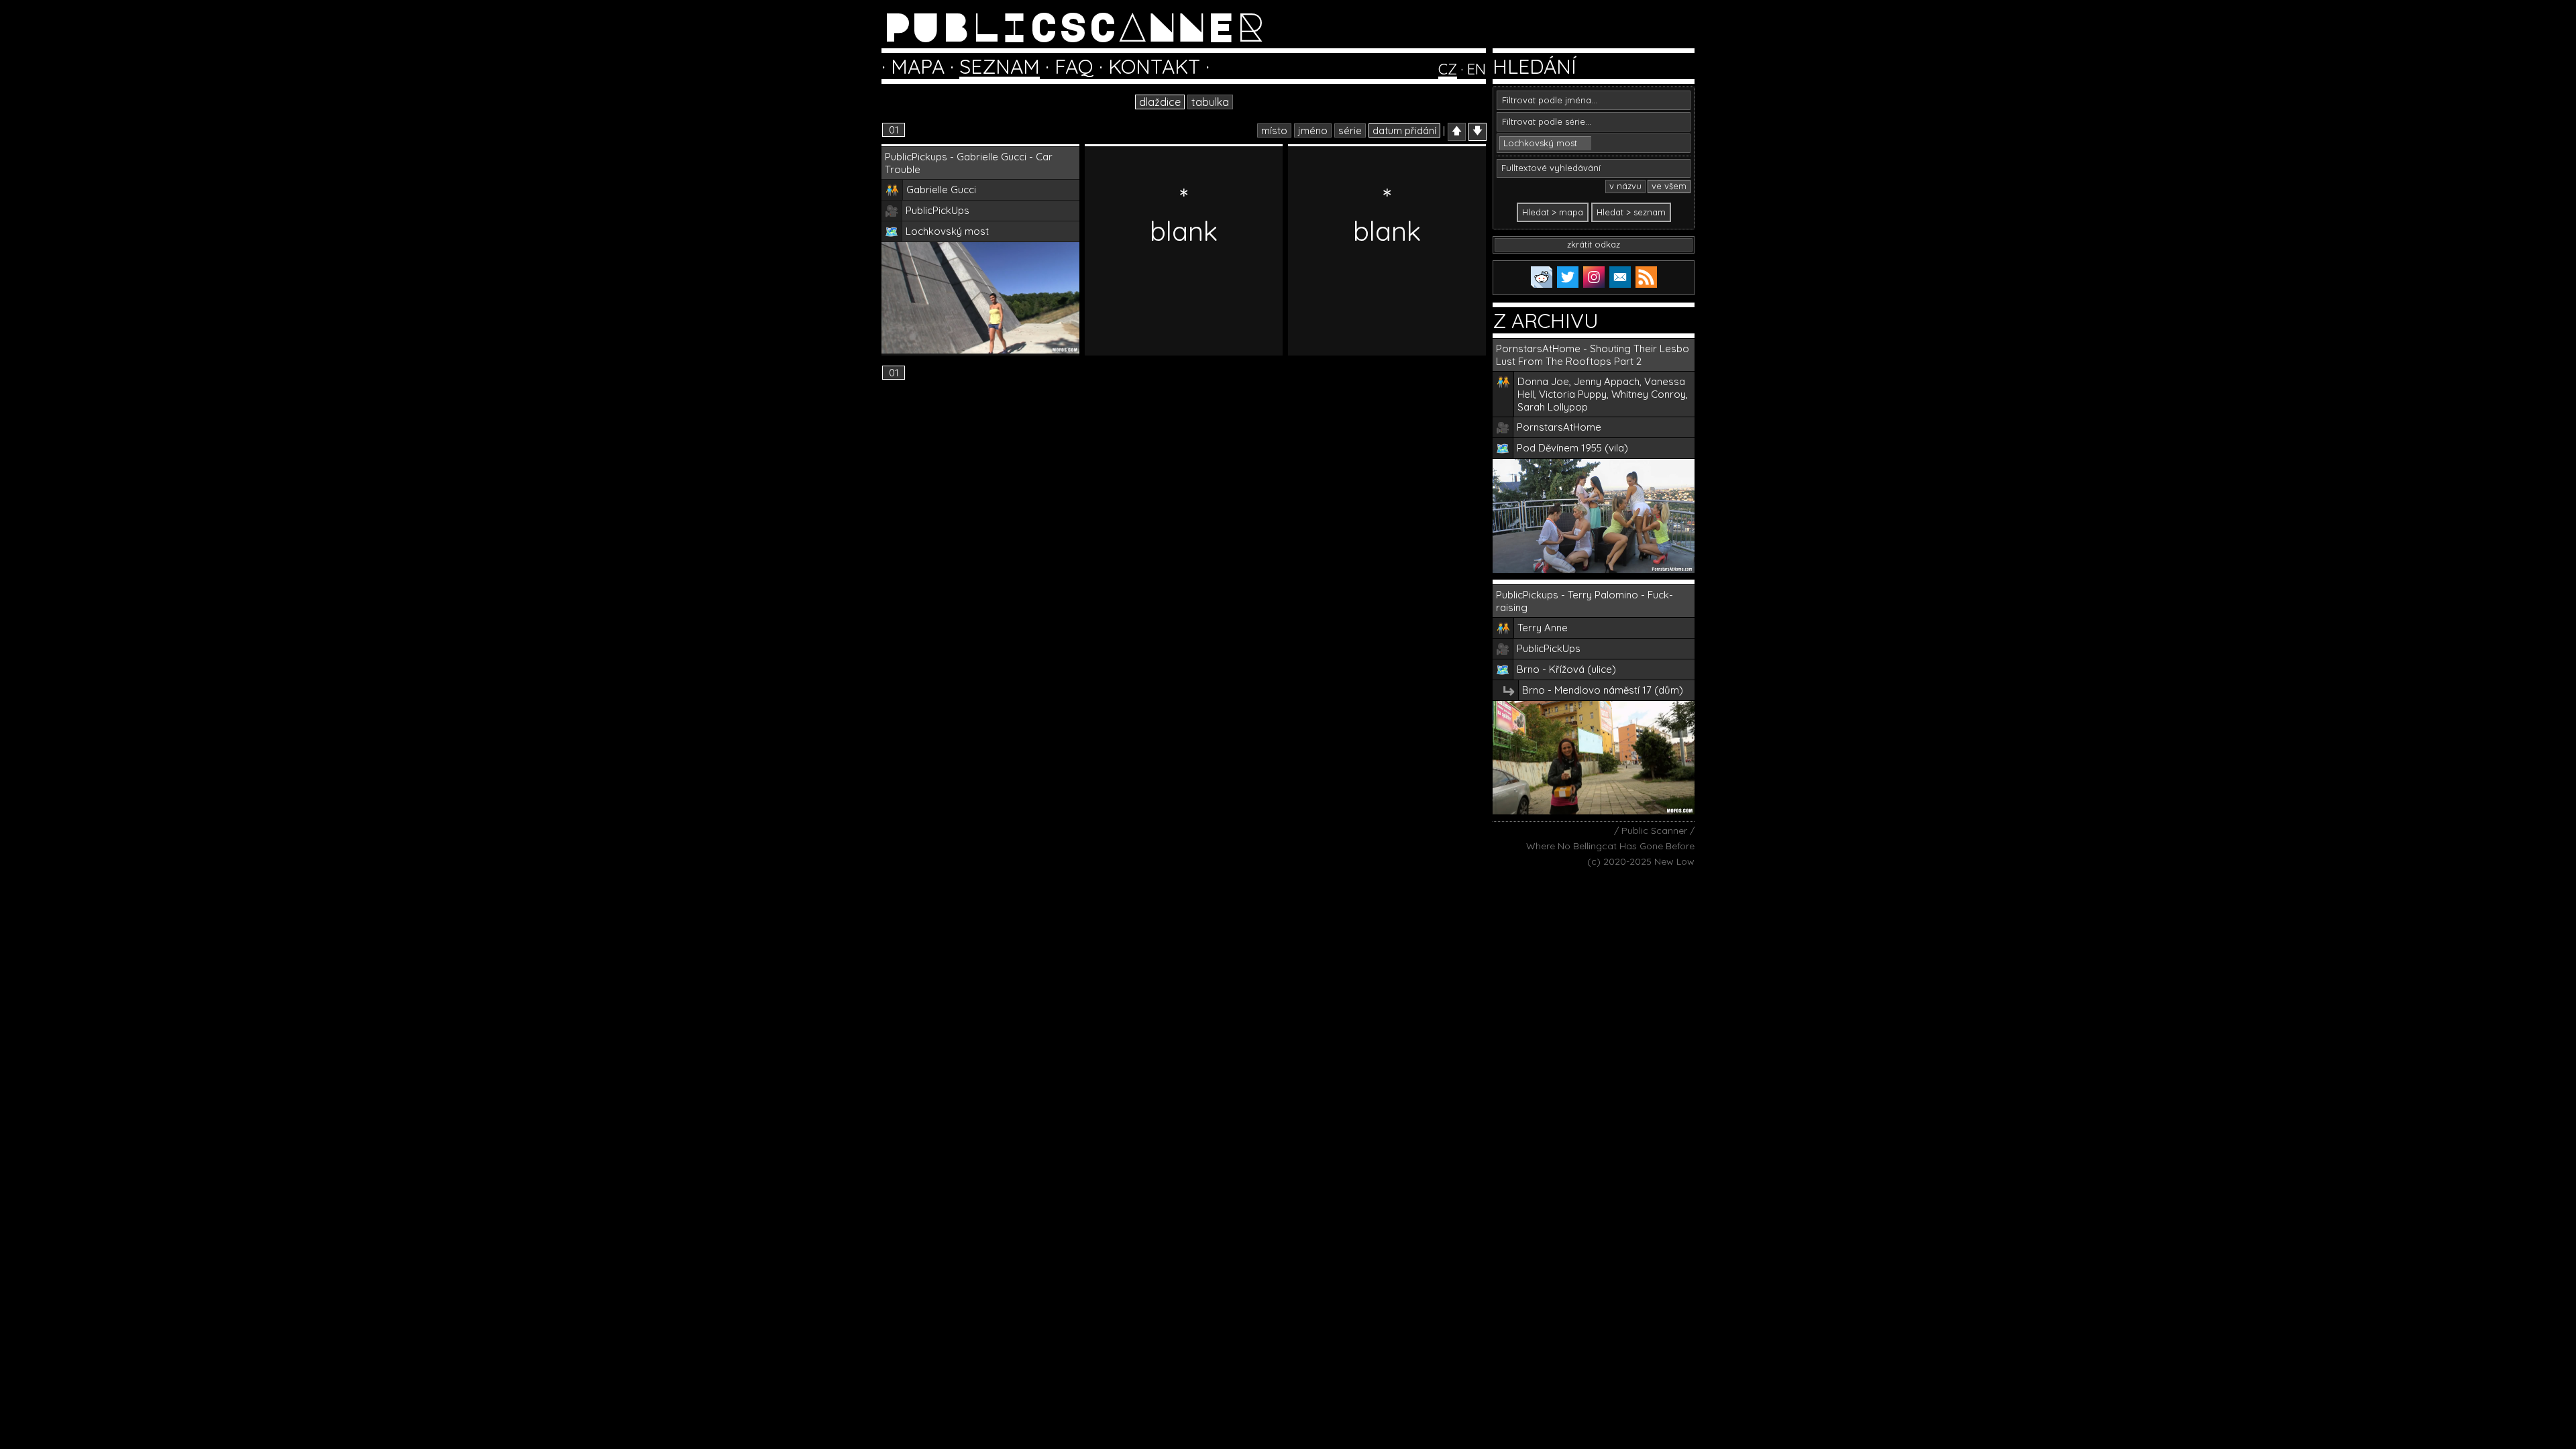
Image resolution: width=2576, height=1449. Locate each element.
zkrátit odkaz (1594, 244)
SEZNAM (1000, 66)
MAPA (918, 66)
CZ (1448, 69)
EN (1477, 69)
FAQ (1074, 66)
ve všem (1669, 186)
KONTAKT (1154, 66)
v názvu (1625, 186)
